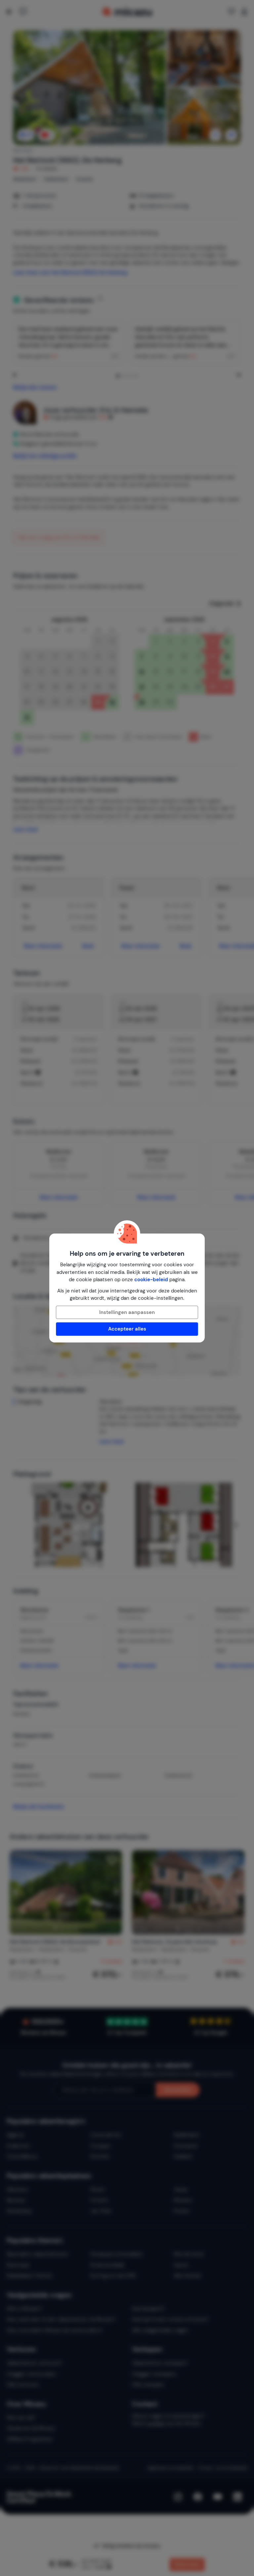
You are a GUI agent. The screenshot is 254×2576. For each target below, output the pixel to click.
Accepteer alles (127, 1329)
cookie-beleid (151, 1280)
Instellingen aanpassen (127, 1312)
